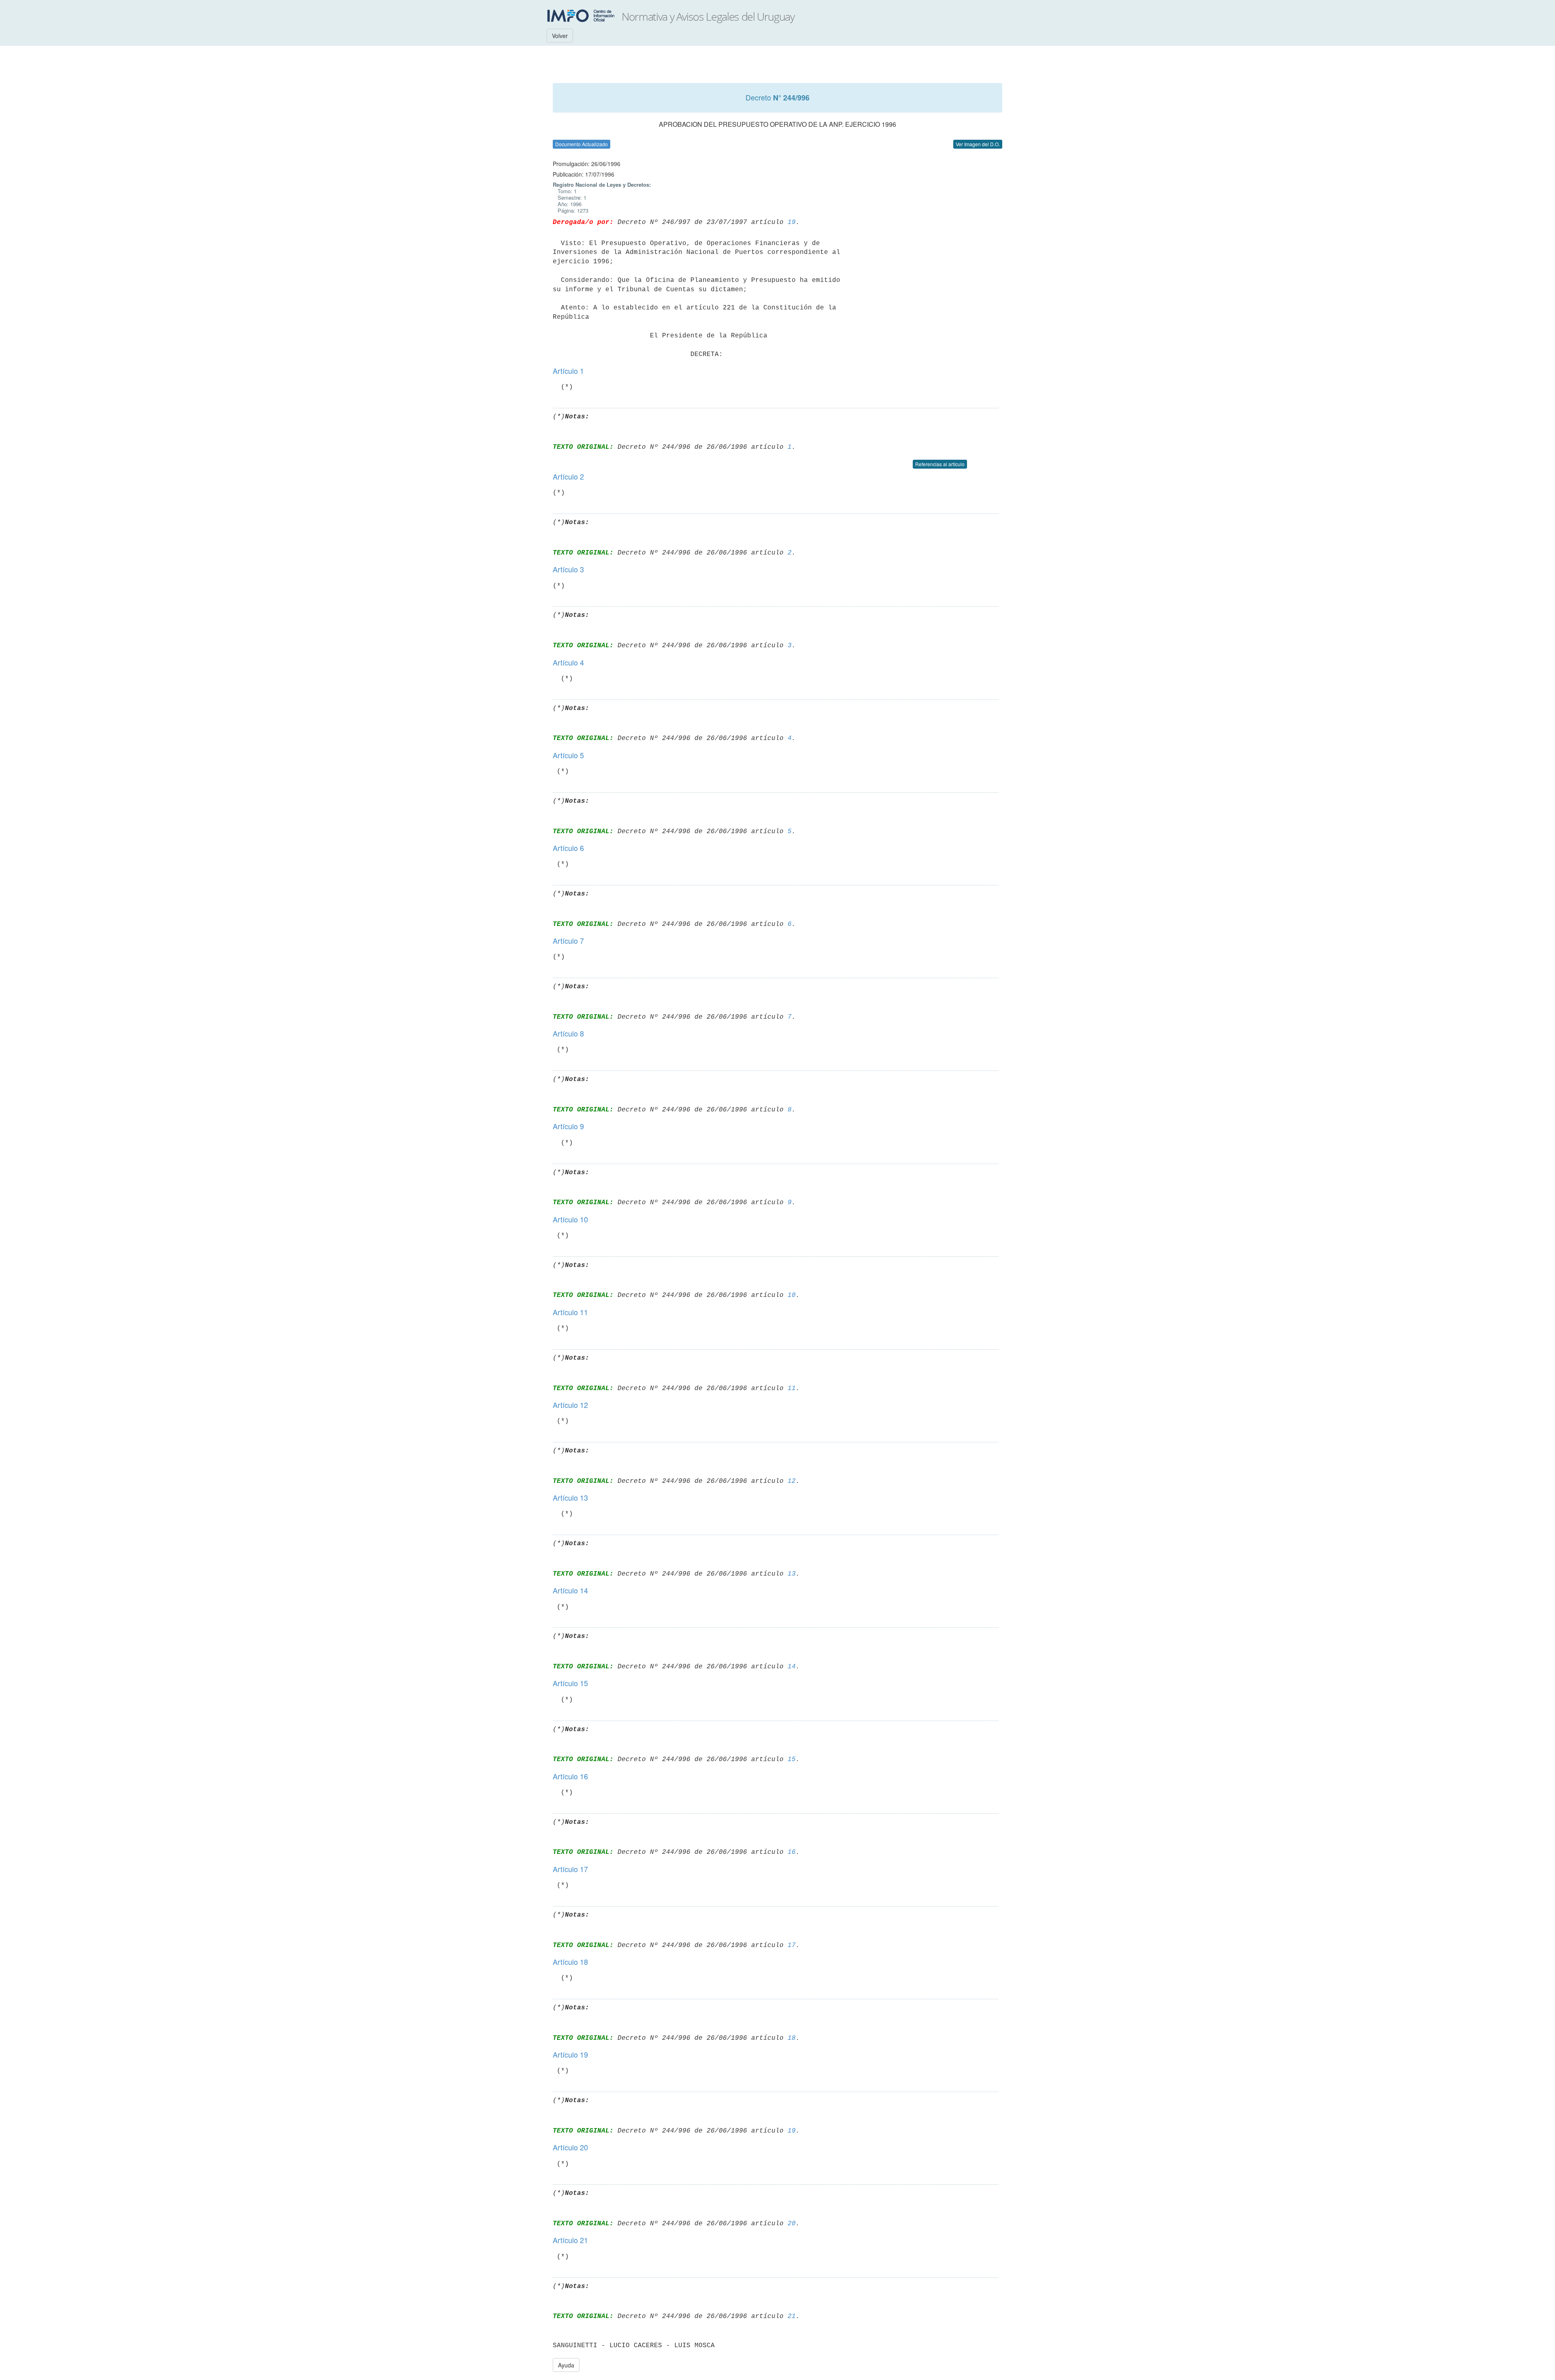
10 (792, 1295)
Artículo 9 (568, 1126)
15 (792, 1759)
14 (792, 1667)
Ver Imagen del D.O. (978, 144)
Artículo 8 (568, 1033)
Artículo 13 (570, 1497)
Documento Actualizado (582, 144)
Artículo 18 (570, 1962)
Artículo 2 (568, 476)
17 (792, 1945)
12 (792, 1481)
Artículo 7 (568, 940)
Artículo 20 (570, 2147)
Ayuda (566, 2365)
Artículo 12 (570, 1405)
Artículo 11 (570, 1312)
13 (792, 1574)
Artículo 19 (570, 2054)
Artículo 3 (568, 569)
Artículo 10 (570, 1219)
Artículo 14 (570, 1590)
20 (792, 2224)
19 (792, 222)
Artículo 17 (570, 1869)
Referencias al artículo (940, 464)
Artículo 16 (570, 1776)
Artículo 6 (568, 848)
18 (792, 2038)
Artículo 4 (568, 662)
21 (792, 2316)
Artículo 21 (570, 2240)
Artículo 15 (570, 1683)
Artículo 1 (568, 371)
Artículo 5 (568, 755)
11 (792, 1388)
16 (792, 1852)
